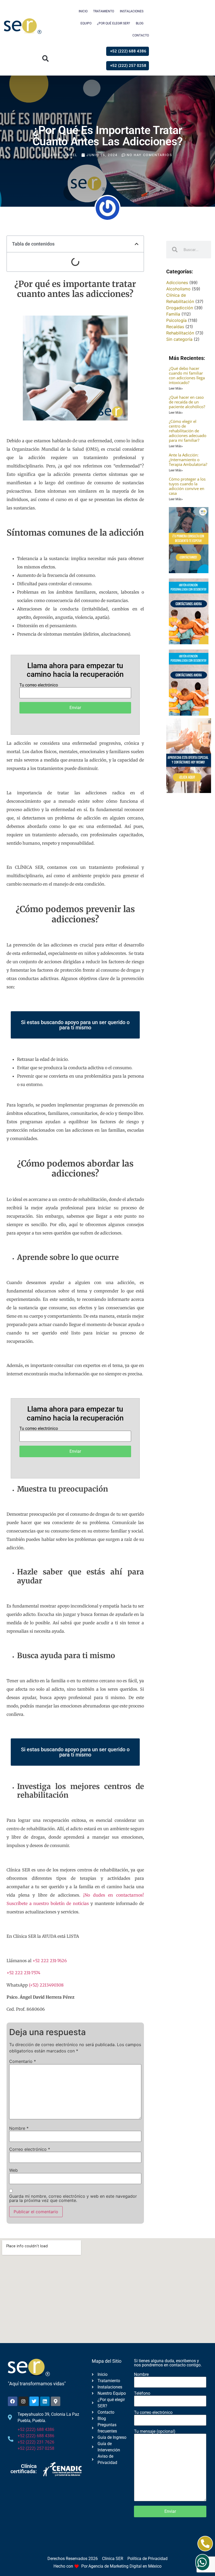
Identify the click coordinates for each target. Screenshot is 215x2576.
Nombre (19, 2128)
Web (14, 2170)
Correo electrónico (30, 2149)
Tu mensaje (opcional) (155, 2432)
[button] (45, 59)
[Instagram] (23, 2401)
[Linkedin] (45, 2401)
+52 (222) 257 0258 (36, 2448)
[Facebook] (13, 2401)
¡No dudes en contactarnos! (114, 1895)
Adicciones (177, 283)
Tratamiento (104, 11)
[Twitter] (34, 2401)
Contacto (141, 35)
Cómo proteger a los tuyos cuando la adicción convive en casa (187, 486)
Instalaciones (132, 11)
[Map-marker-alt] (56, 2401)
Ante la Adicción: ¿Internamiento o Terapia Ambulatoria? (188, 460)
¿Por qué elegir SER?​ (114, 23)
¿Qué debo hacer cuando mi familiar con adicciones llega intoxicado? (187, 375)
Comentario (23, 2061)
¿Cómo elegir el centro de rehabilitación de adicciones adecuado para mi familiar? (188, 431)
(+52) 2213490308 (46, 1985)
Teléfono (142, 2394)
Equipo (86, 23)
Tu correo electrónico (39, 685)
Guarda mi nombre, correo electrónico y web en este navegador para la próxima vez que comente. (73, 2198)
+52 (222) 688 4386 (36, 2429)
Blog (140, 23)
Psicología (176, 320)
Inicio (83, 11)
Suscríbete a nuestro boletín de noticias (48, 1903)
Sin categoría (179, 339)
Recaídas (175, 327)
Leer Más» (176, 388)
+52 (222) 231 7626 (36, 2442)
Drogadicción (180, 308)
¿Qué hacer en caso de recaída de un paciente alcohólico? (187, 402)
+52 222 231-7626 (50, 1961)
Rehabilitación (180, 333)
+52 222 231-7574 (23, 1973)
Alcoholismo (178, 289)
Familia (173, 314)
